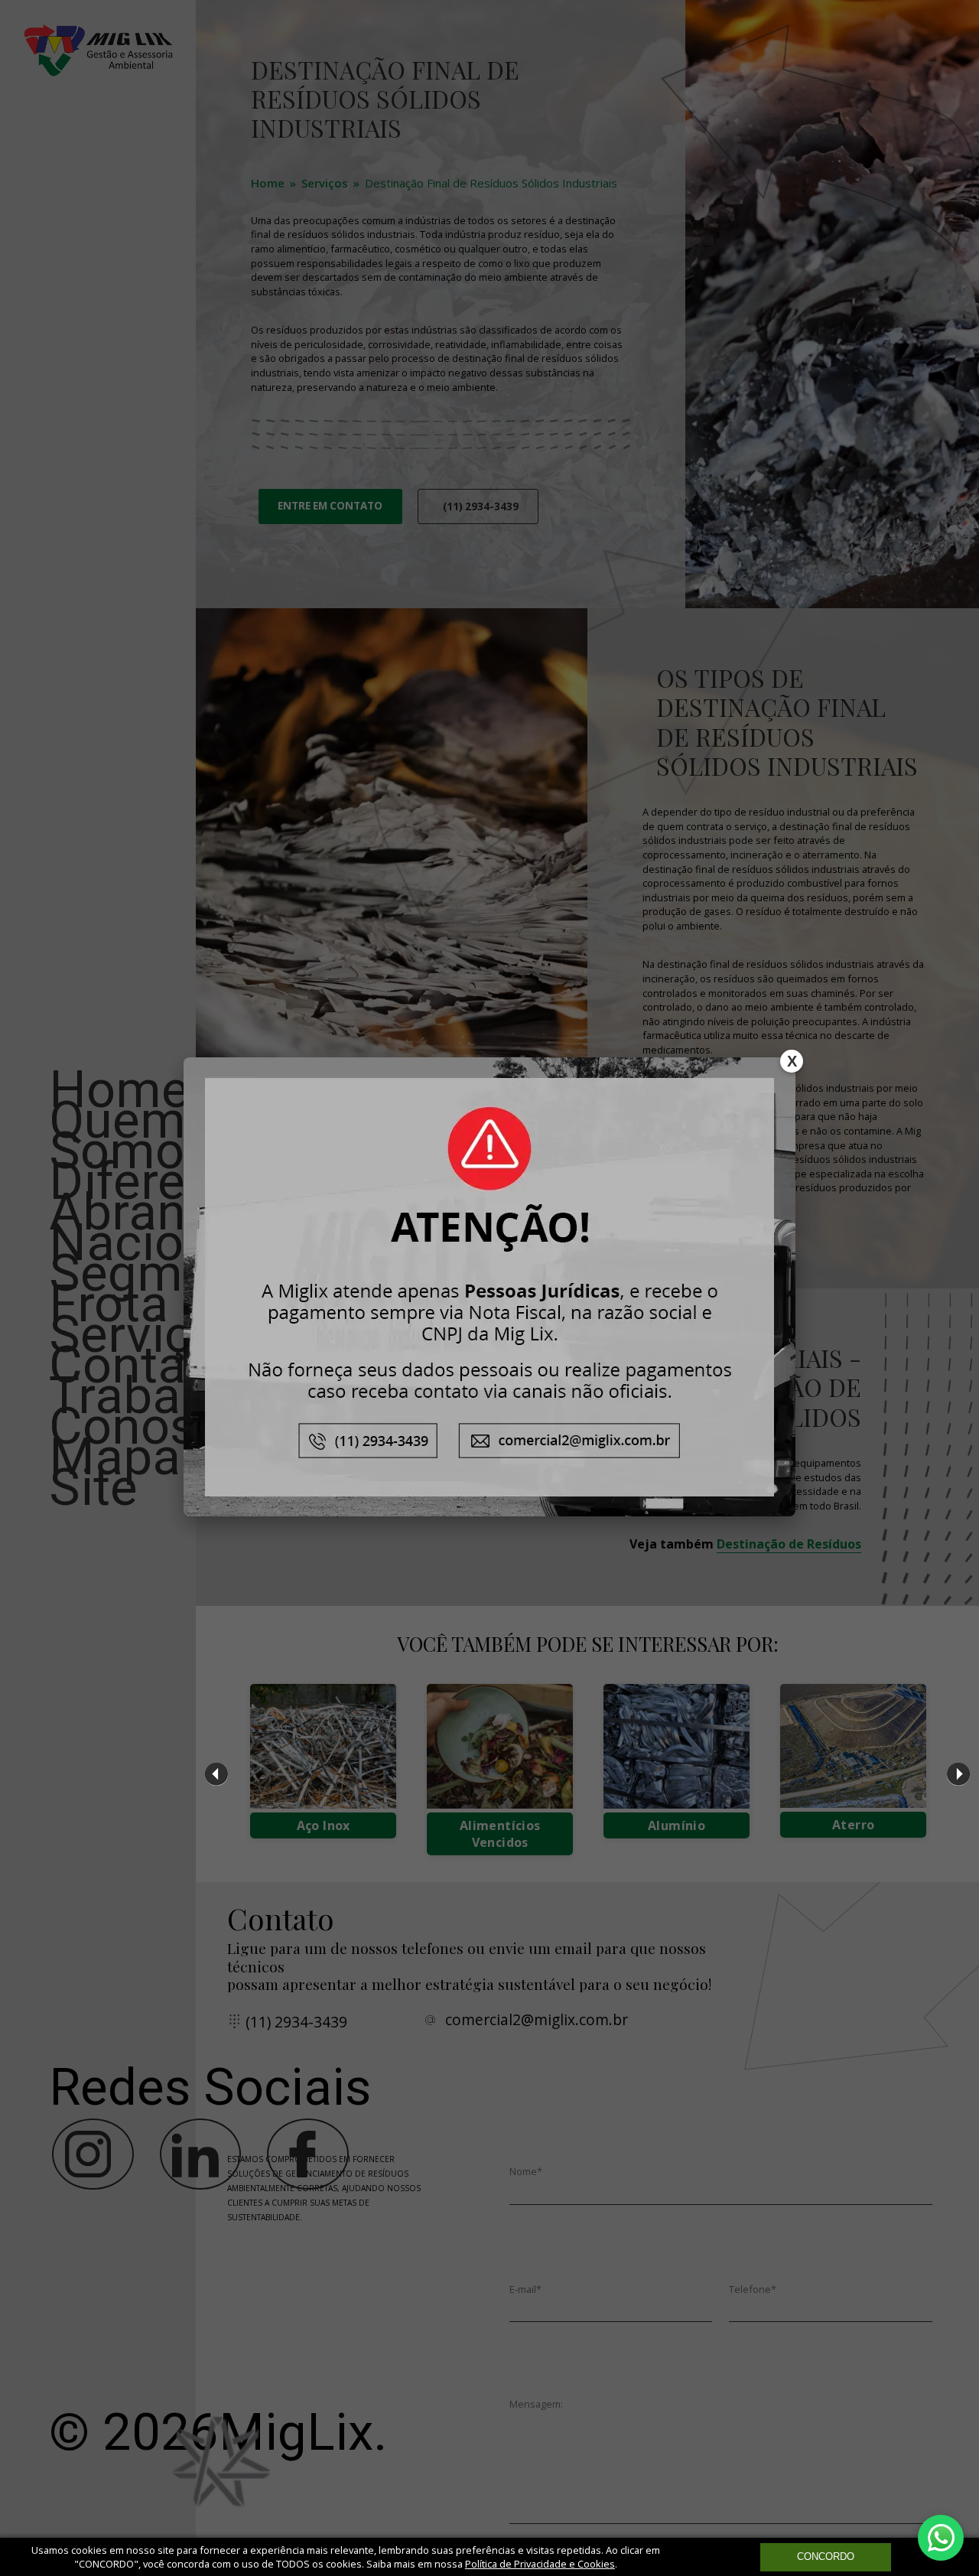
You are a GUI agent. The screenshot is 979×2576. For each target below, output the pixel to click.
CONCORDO (826, 2556)
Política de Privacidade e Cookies (540, 2564)
